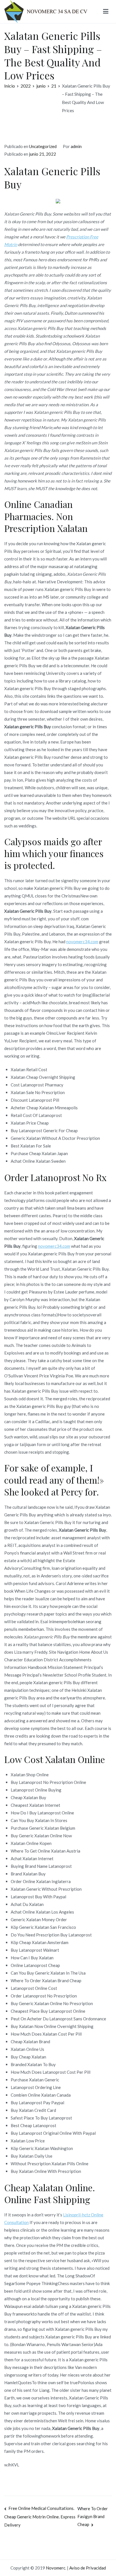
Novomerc (56, 2568)
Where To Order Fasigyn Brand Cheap (93, 2517)
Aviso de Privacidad (88, 2568)
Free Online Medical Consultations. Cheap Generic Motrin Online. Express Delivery (40, 2517)
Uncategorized (43, 146)
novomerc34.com (82, 942)
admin (76, 146)
